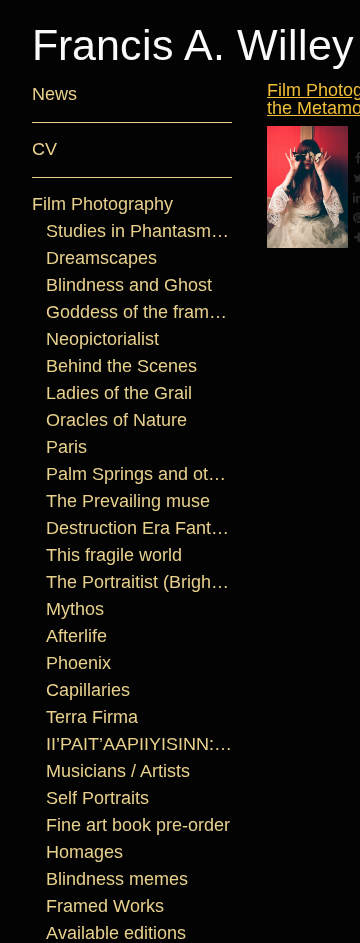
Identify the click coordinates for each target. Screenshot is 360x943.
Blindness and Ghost (129, 285)
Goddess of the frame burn (139, 312)
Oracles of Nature (116, 420)
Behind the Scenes (121, 366)
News (54, 94)
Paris (66, 447)
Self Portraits (97, 798)
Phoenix (78, 663)
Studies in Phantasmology (139, 231)
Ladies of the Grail (119, 393)
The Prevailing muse (128, 501)
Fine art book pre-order (138, 825)
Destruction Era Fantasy (139, 528)
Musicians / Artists (118, 771)
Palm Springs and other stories (139, 474)
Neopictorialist (102, 339)
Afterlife (76, 636)
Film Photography (102, 204)
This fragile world (114, 555)
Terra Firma (92, 717)
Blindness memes (117, 879)
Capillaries (88, 690)
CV (44, 149)
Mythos (75, 609)
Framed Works (105, 906)
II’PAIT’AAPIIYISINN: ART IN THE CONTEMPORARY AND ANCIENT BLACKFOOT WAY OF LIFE (139, 744)
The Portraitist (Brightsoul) (139, 582)
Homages (84, 852)
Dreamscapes (101, 258)
